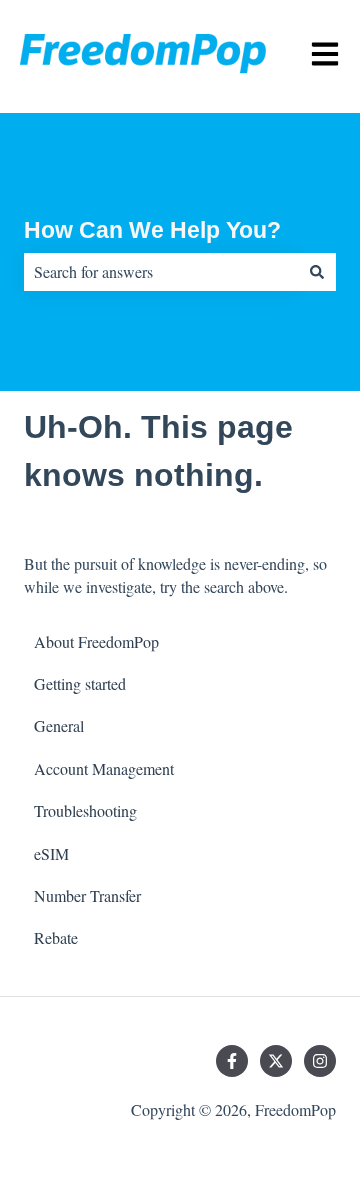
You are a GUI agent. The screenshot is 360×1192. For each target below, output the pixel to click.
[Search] (317, 272)
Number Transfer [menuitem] (87, 895)
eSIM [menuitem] (51, 853)
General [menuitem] (59, 725)
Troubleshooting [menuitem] (85, 810)
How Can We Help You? (152, 230)
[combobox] (161, 272)
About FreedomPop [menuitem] (96, 641)
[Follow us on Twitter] (276, 1061)
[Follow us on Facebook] (232, 1061)
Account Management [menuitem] (104, 768)
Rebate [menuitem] (56, 937)
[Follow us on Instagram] (320, 1061)
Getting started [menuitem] (80, 683)
